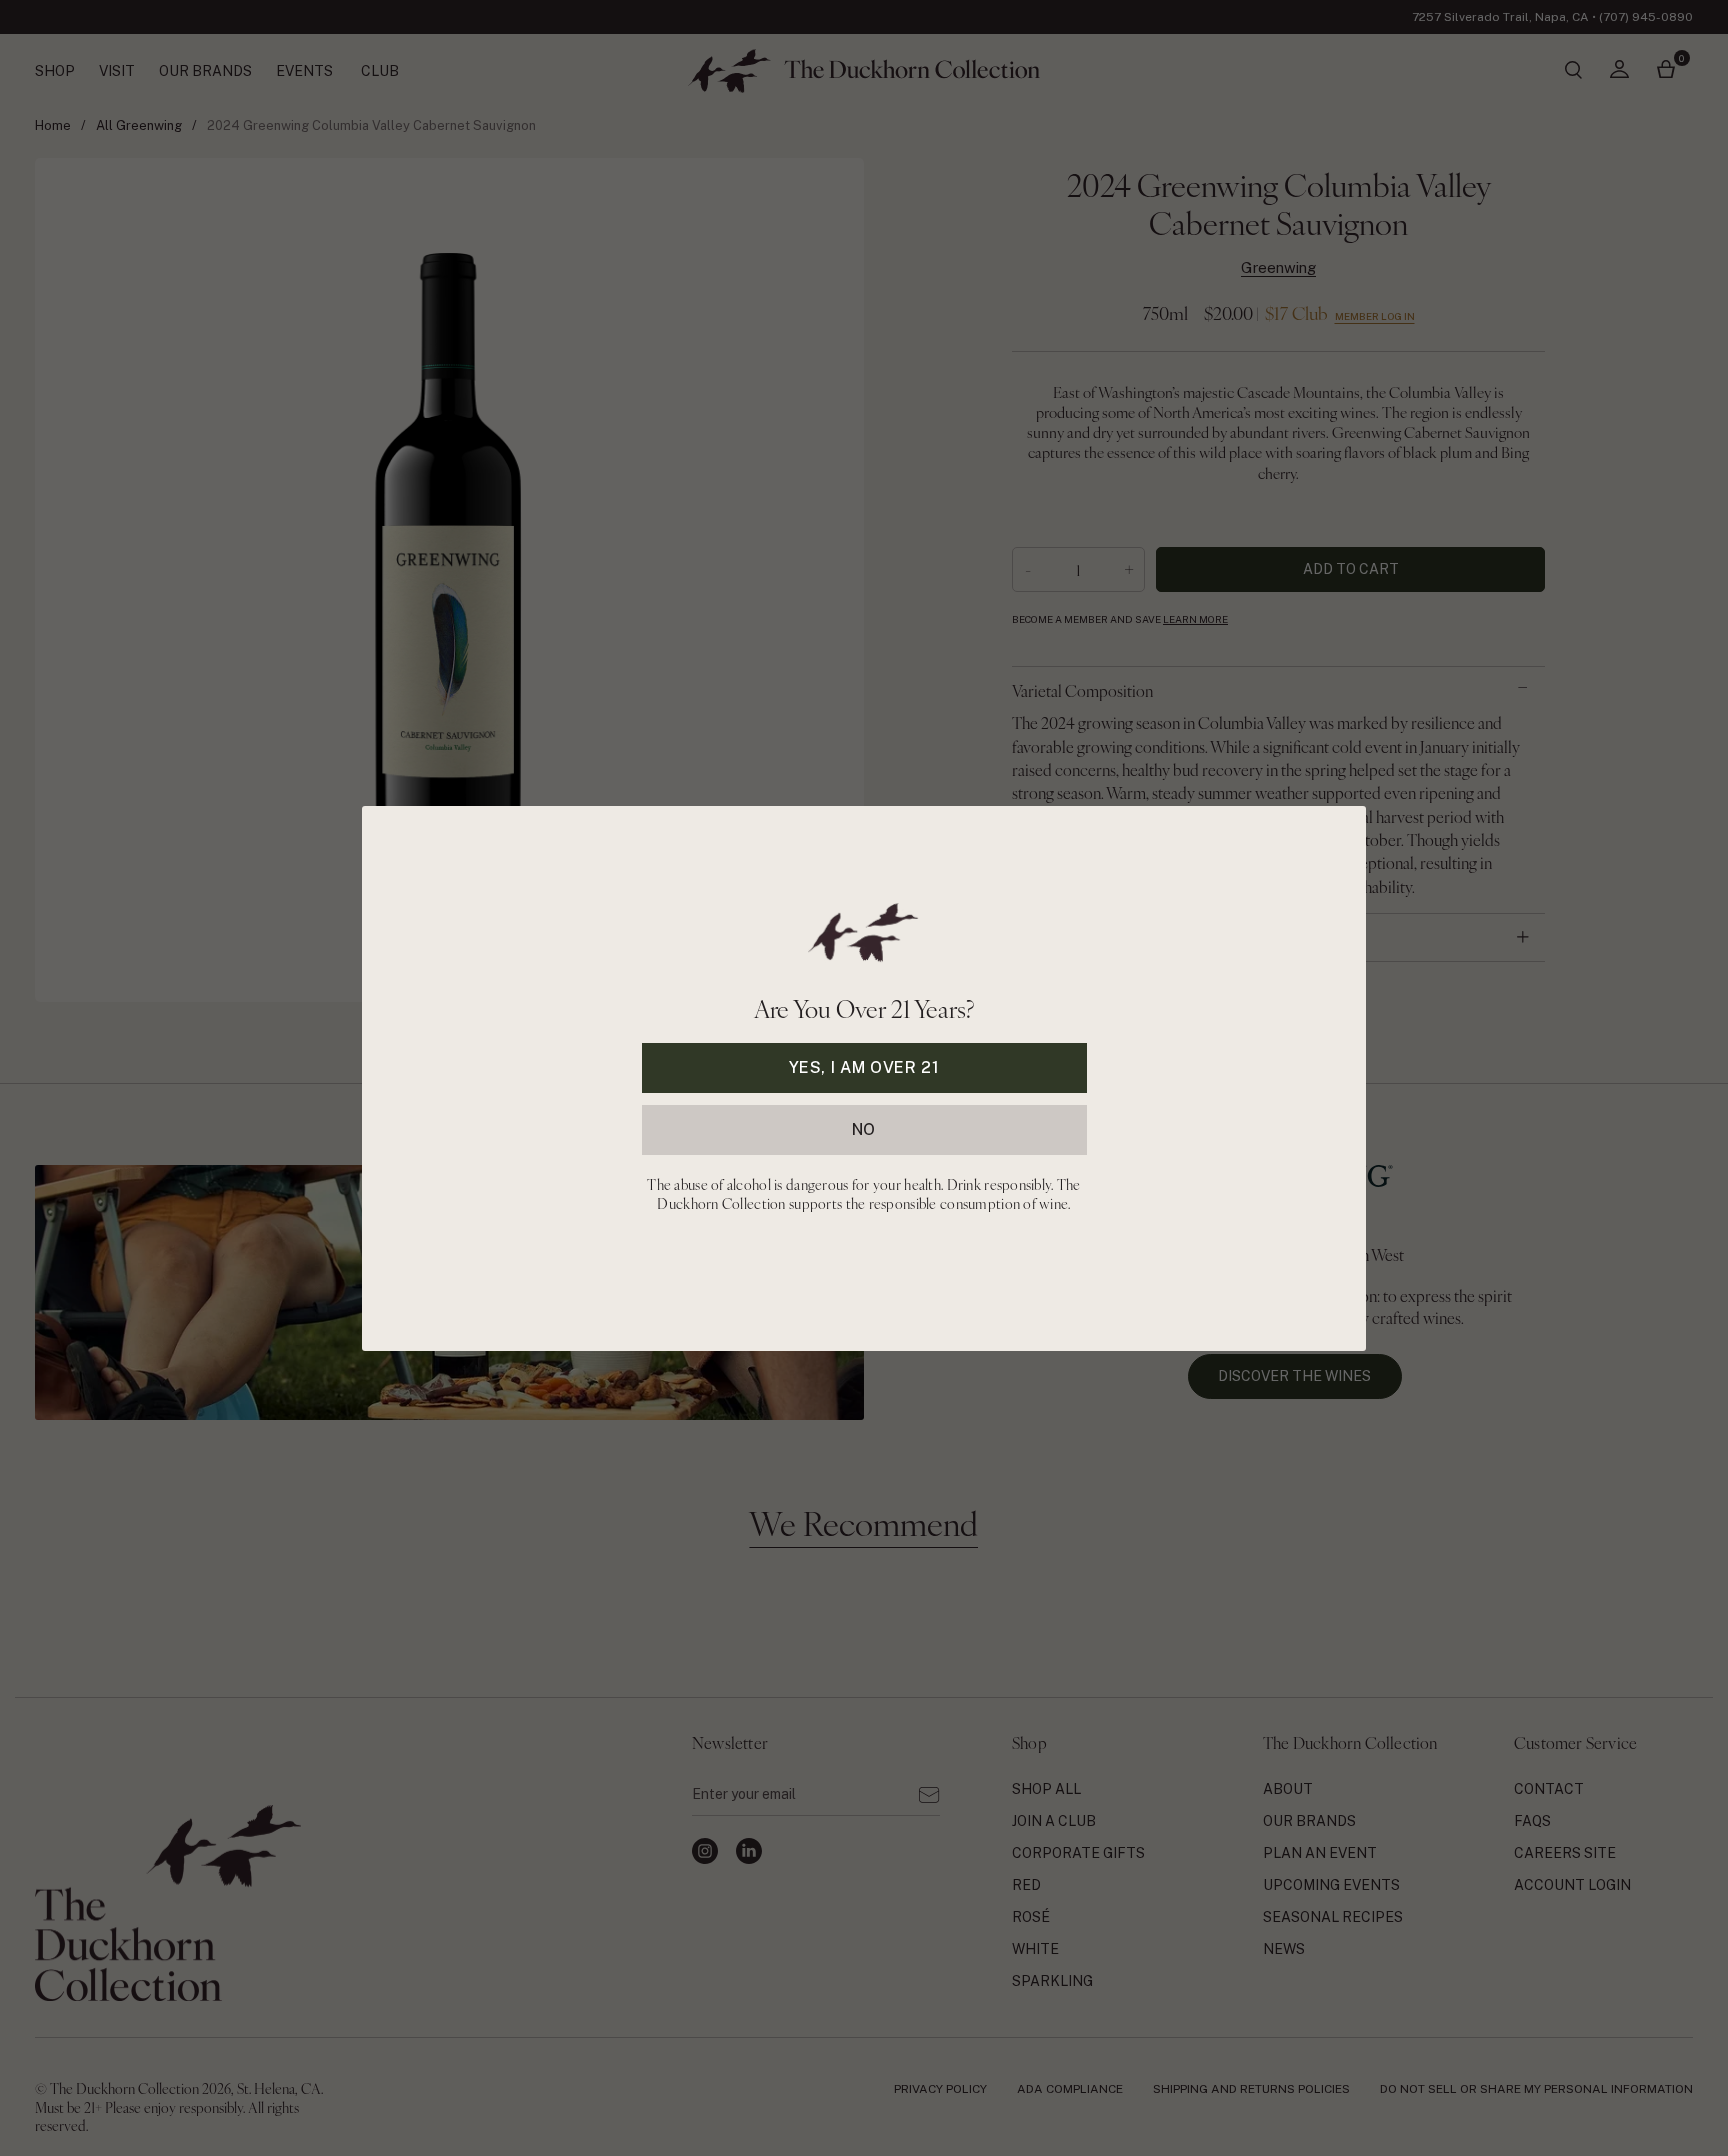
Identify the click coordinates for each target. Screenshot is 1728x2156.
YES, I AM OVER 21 (864, 1066)
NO (864, 1128)
